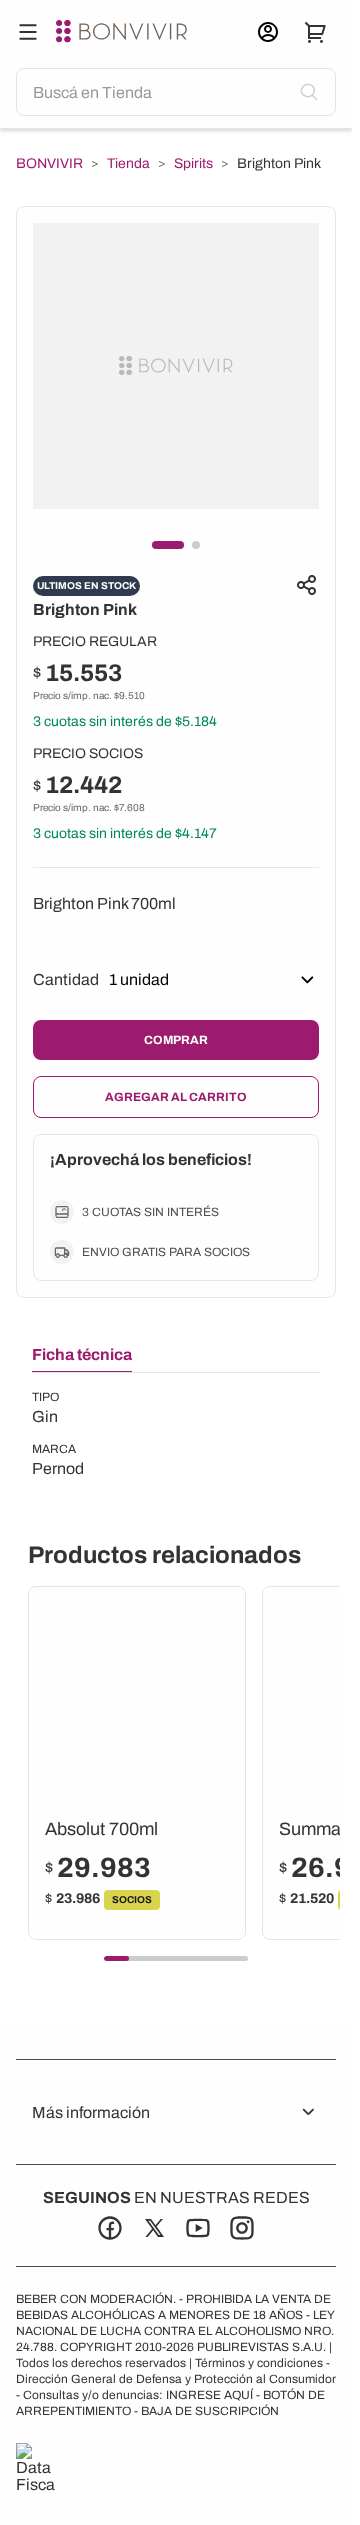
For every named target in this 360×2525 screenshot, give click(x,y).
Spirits (193, 164)
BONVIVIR (49, 164)
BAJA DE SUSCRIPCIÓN (210, 2411)
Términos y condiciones (259, 2363)
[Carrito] (316, 32)
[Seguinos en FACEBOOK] (110, 2228)
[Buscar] (28, 32)
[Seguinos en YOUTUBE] (198, 2228)
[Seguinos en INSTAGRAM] (242, 2228)
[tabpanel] (58, 1435)
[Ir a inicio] (124, 32)
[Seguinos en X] (154, 2228)
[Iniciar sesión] (268, 32)
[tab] (82, 1359)
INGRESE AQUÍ (209, 2395)
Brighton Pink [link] (279, 163)
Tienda (128, 164)
